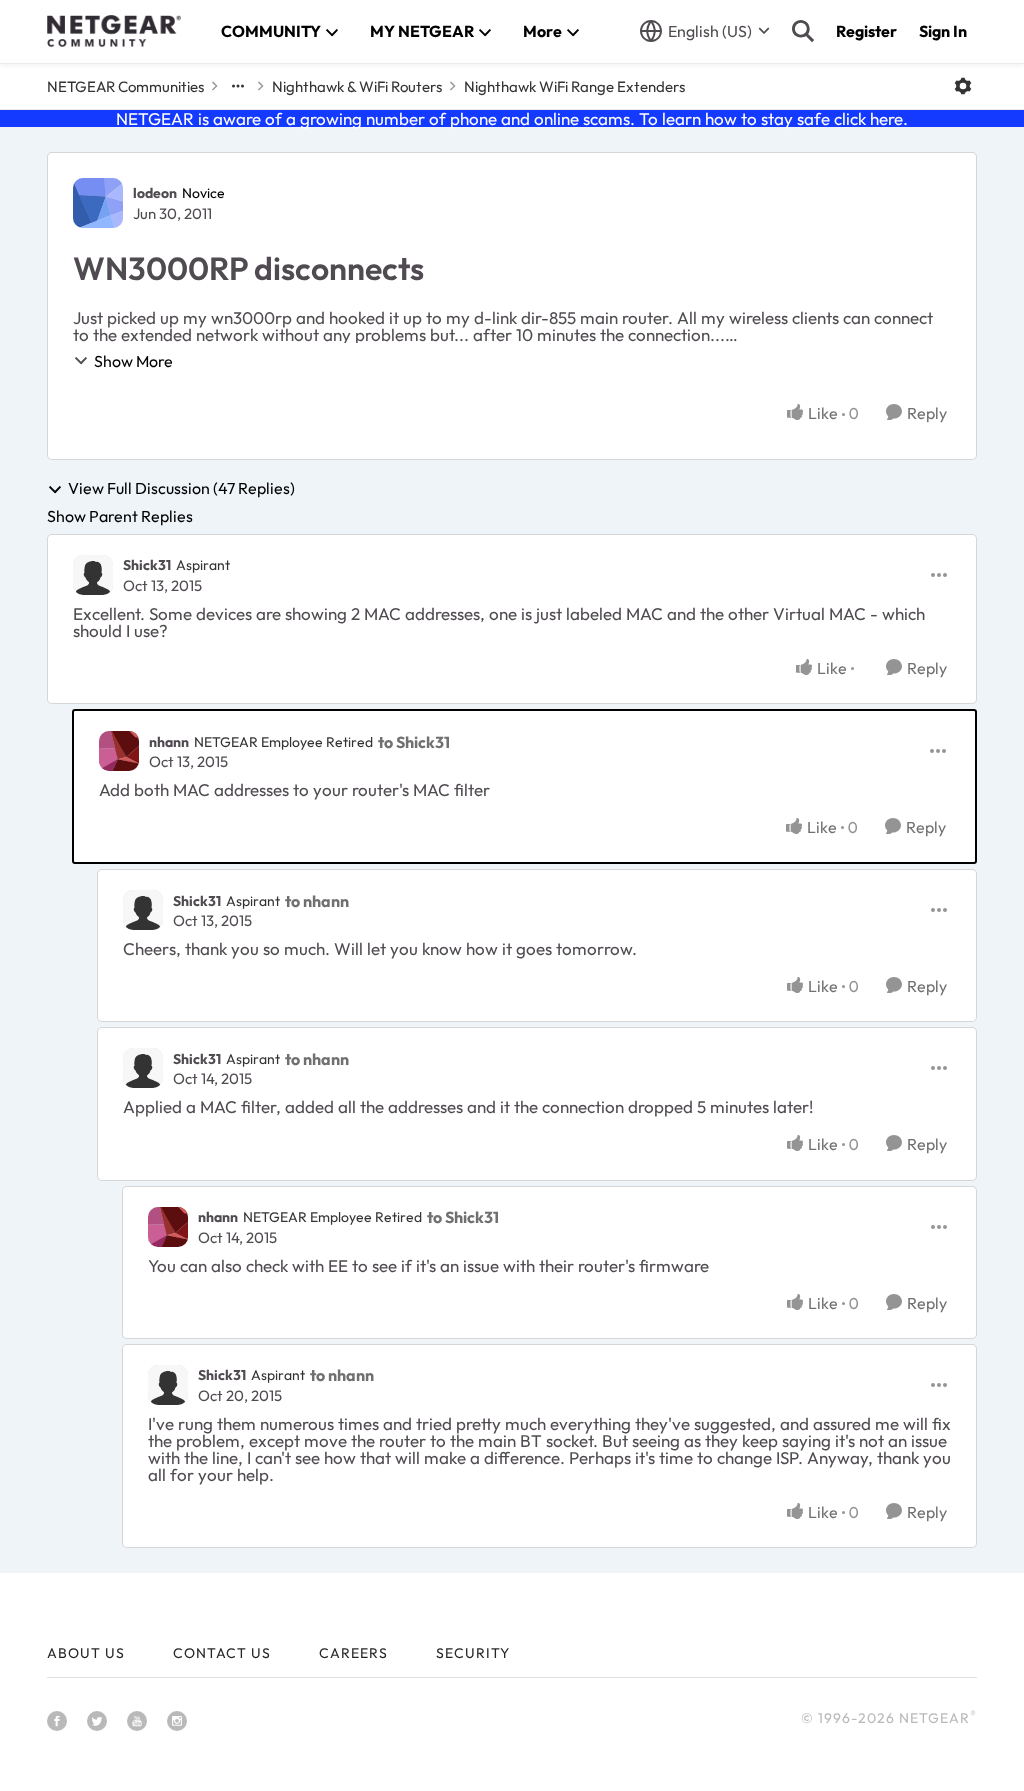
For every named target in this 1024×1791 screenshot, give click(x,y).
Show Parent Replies (120, 516)
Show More (133, 361)
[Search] (803, 31)
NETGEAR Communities (125, 86)
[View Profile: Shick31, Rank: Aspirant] (93, 575)
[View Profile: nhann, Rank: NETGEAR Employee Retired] (119, 751)
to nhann (317, 901)
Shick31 (147, 565)
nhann (169, 742)
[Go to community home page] (114, 31)
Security (473, 1653)
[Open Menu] (963, 86)
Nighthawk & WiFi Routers (357, 86)
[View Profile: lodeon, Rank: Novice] (98, 203)
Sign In (943, 31)
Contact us (222, 1653)
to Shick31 (414, 742)
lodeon (155, 193)
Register (866, 31)
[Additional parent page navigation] (238, 86)
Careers (353, 1653)
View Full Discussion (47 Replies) (181, 489)
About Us (86, 1653)
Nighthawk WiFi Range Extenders (574, 86)
